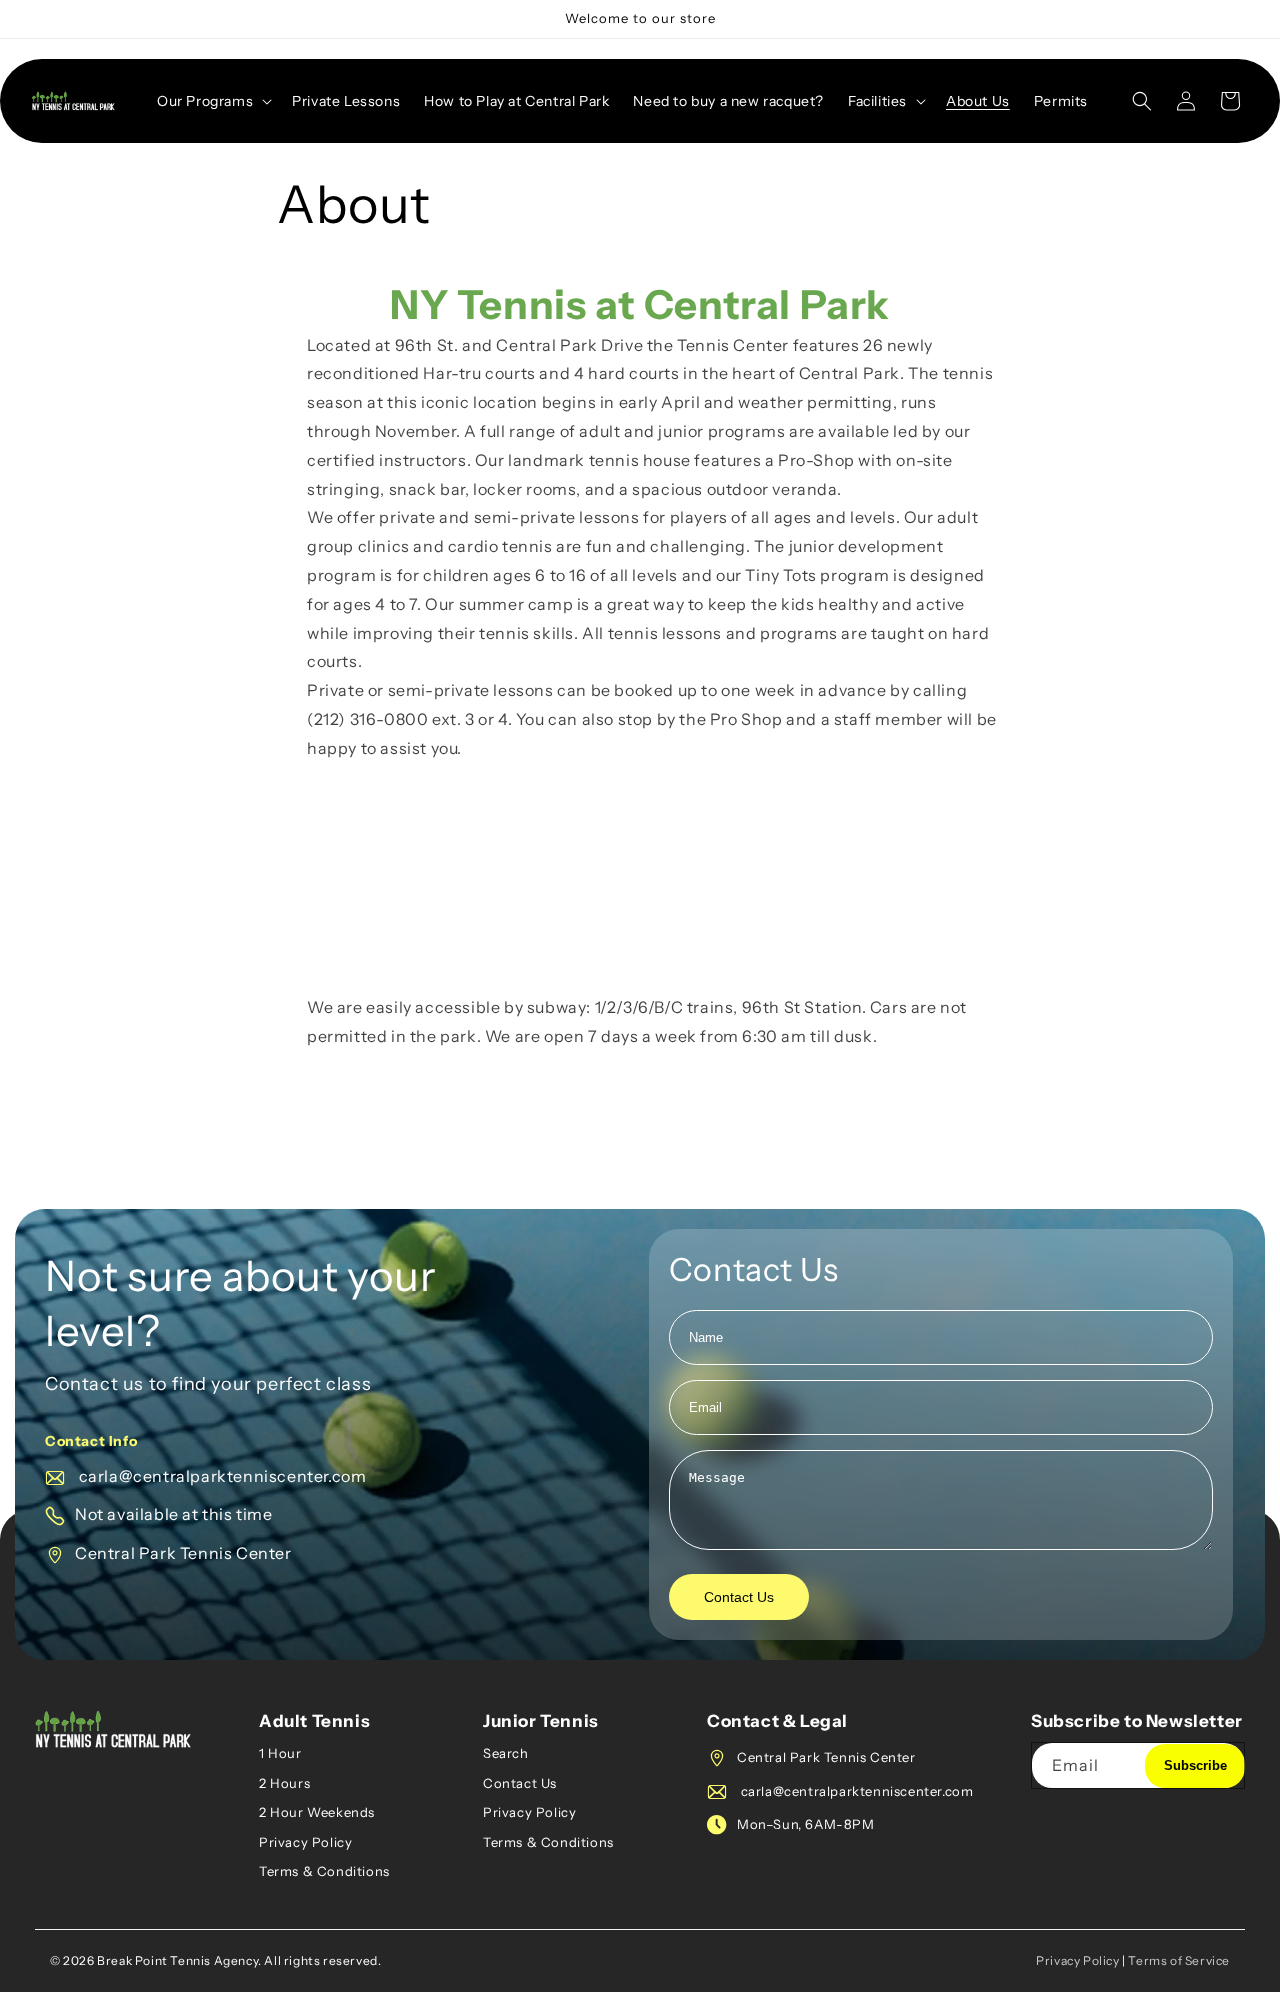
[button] (212, 101)
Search (506, 1753)
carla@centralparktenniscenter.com (220, 1476)
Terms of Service (1179, 1960)
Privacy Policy (305, 1842)
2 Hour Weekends (317, 1812)
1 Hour (280, 1753)
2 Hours (284, 1783)
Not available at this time (174, 1514)
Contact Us (739, 1597)
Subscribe (1195, 1765)
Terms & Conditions (324, 1871)
